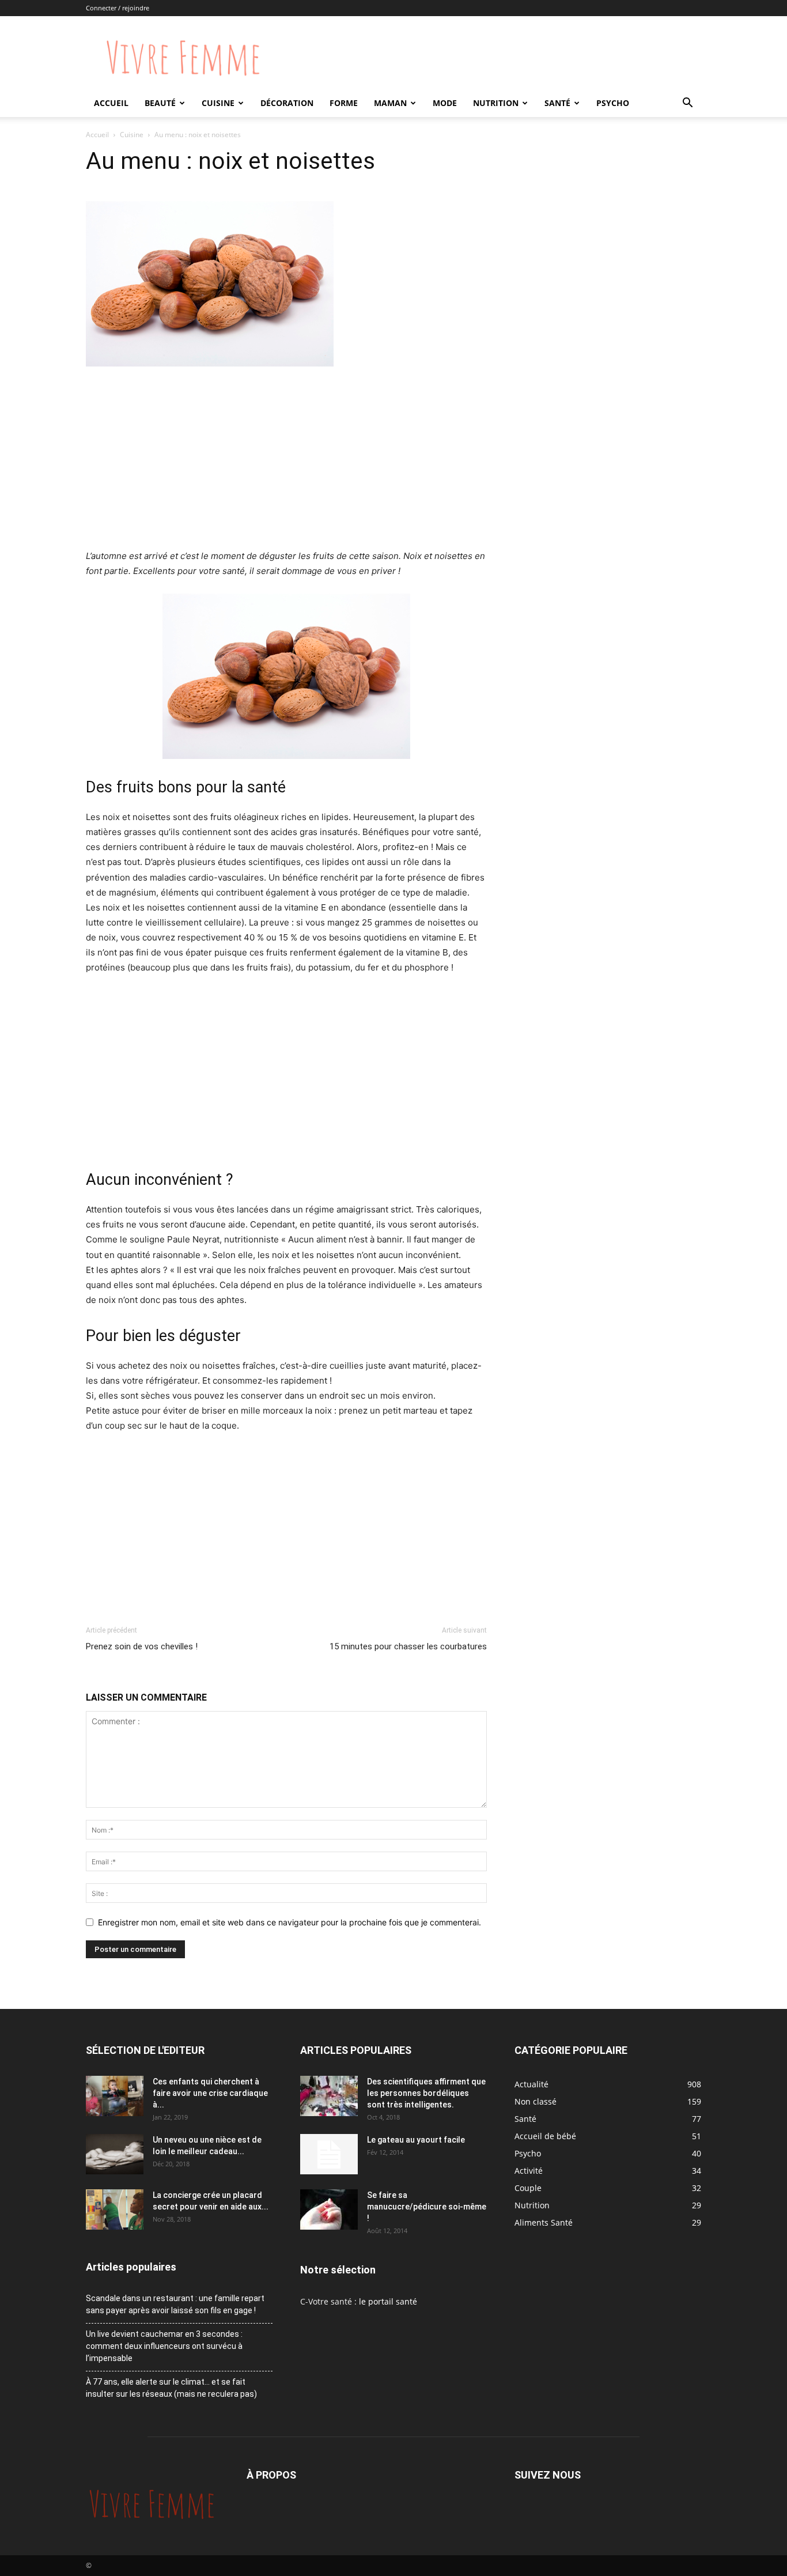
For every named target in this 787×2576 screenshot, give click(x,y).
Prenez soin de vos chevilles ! (142, 1646)
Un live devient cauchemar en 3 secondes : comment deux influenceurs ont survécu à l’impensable (164, 2346)
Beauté (160, 103)
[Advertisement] (286, 462)
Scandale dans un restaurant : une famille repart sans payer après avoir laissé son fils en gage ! (175, 2304)
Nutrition (496, 103)
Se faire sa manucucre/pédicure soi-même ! (427, 2207)
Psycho (613, 103)
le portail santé (388, 2301)
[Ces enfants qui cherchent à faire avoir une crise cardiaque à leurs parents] (115, 2096)
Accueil (111, 103)
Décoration (287, 103)
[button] (687, 104)
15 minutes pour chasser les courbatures (408, 1646)
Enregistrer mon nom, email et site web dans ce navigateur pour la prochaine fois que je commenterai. (290, 1922)
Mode (445, 103)
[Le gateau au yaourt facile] (329, 2154)
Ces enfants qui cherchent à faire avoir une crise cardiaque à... (210, 2093)
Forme (344, 103)
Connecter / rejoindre (118, 8)
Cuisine (218, 103)
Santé (557, 103)
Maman (390, 103)
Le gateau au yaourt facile (416, 2140)
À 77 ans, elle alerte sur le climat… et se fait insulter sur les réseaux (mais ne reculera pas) (171, 2388)
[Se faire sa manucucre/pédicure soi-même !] (329, 2209)
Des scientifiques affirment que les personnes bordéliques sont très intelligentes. (426, 2093)
